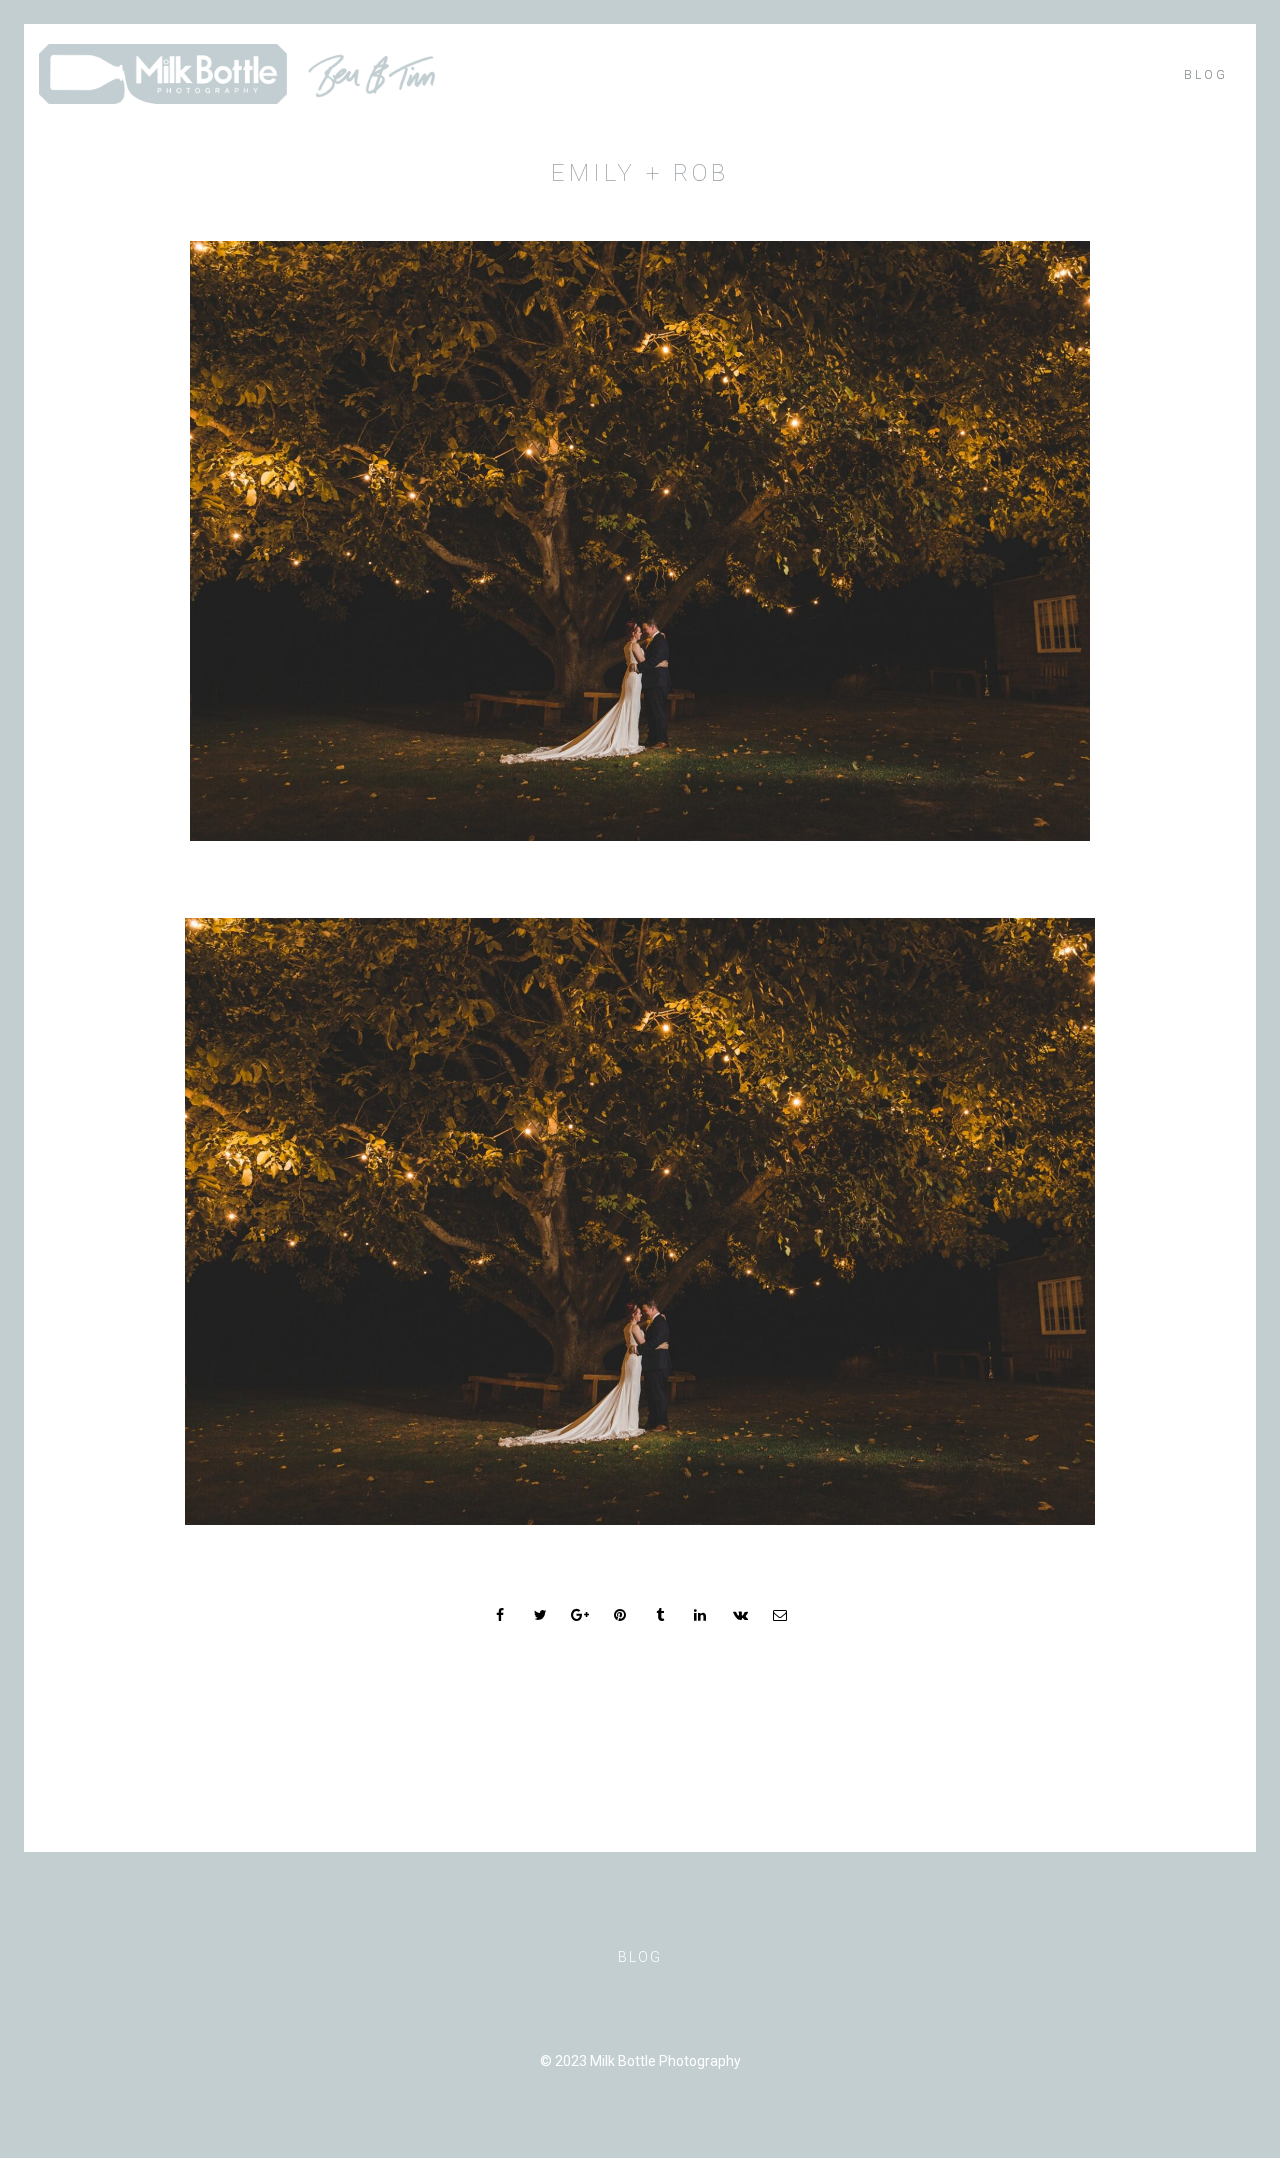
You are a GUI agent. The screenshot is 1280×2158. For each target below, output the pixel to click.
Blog (1206, 75)
